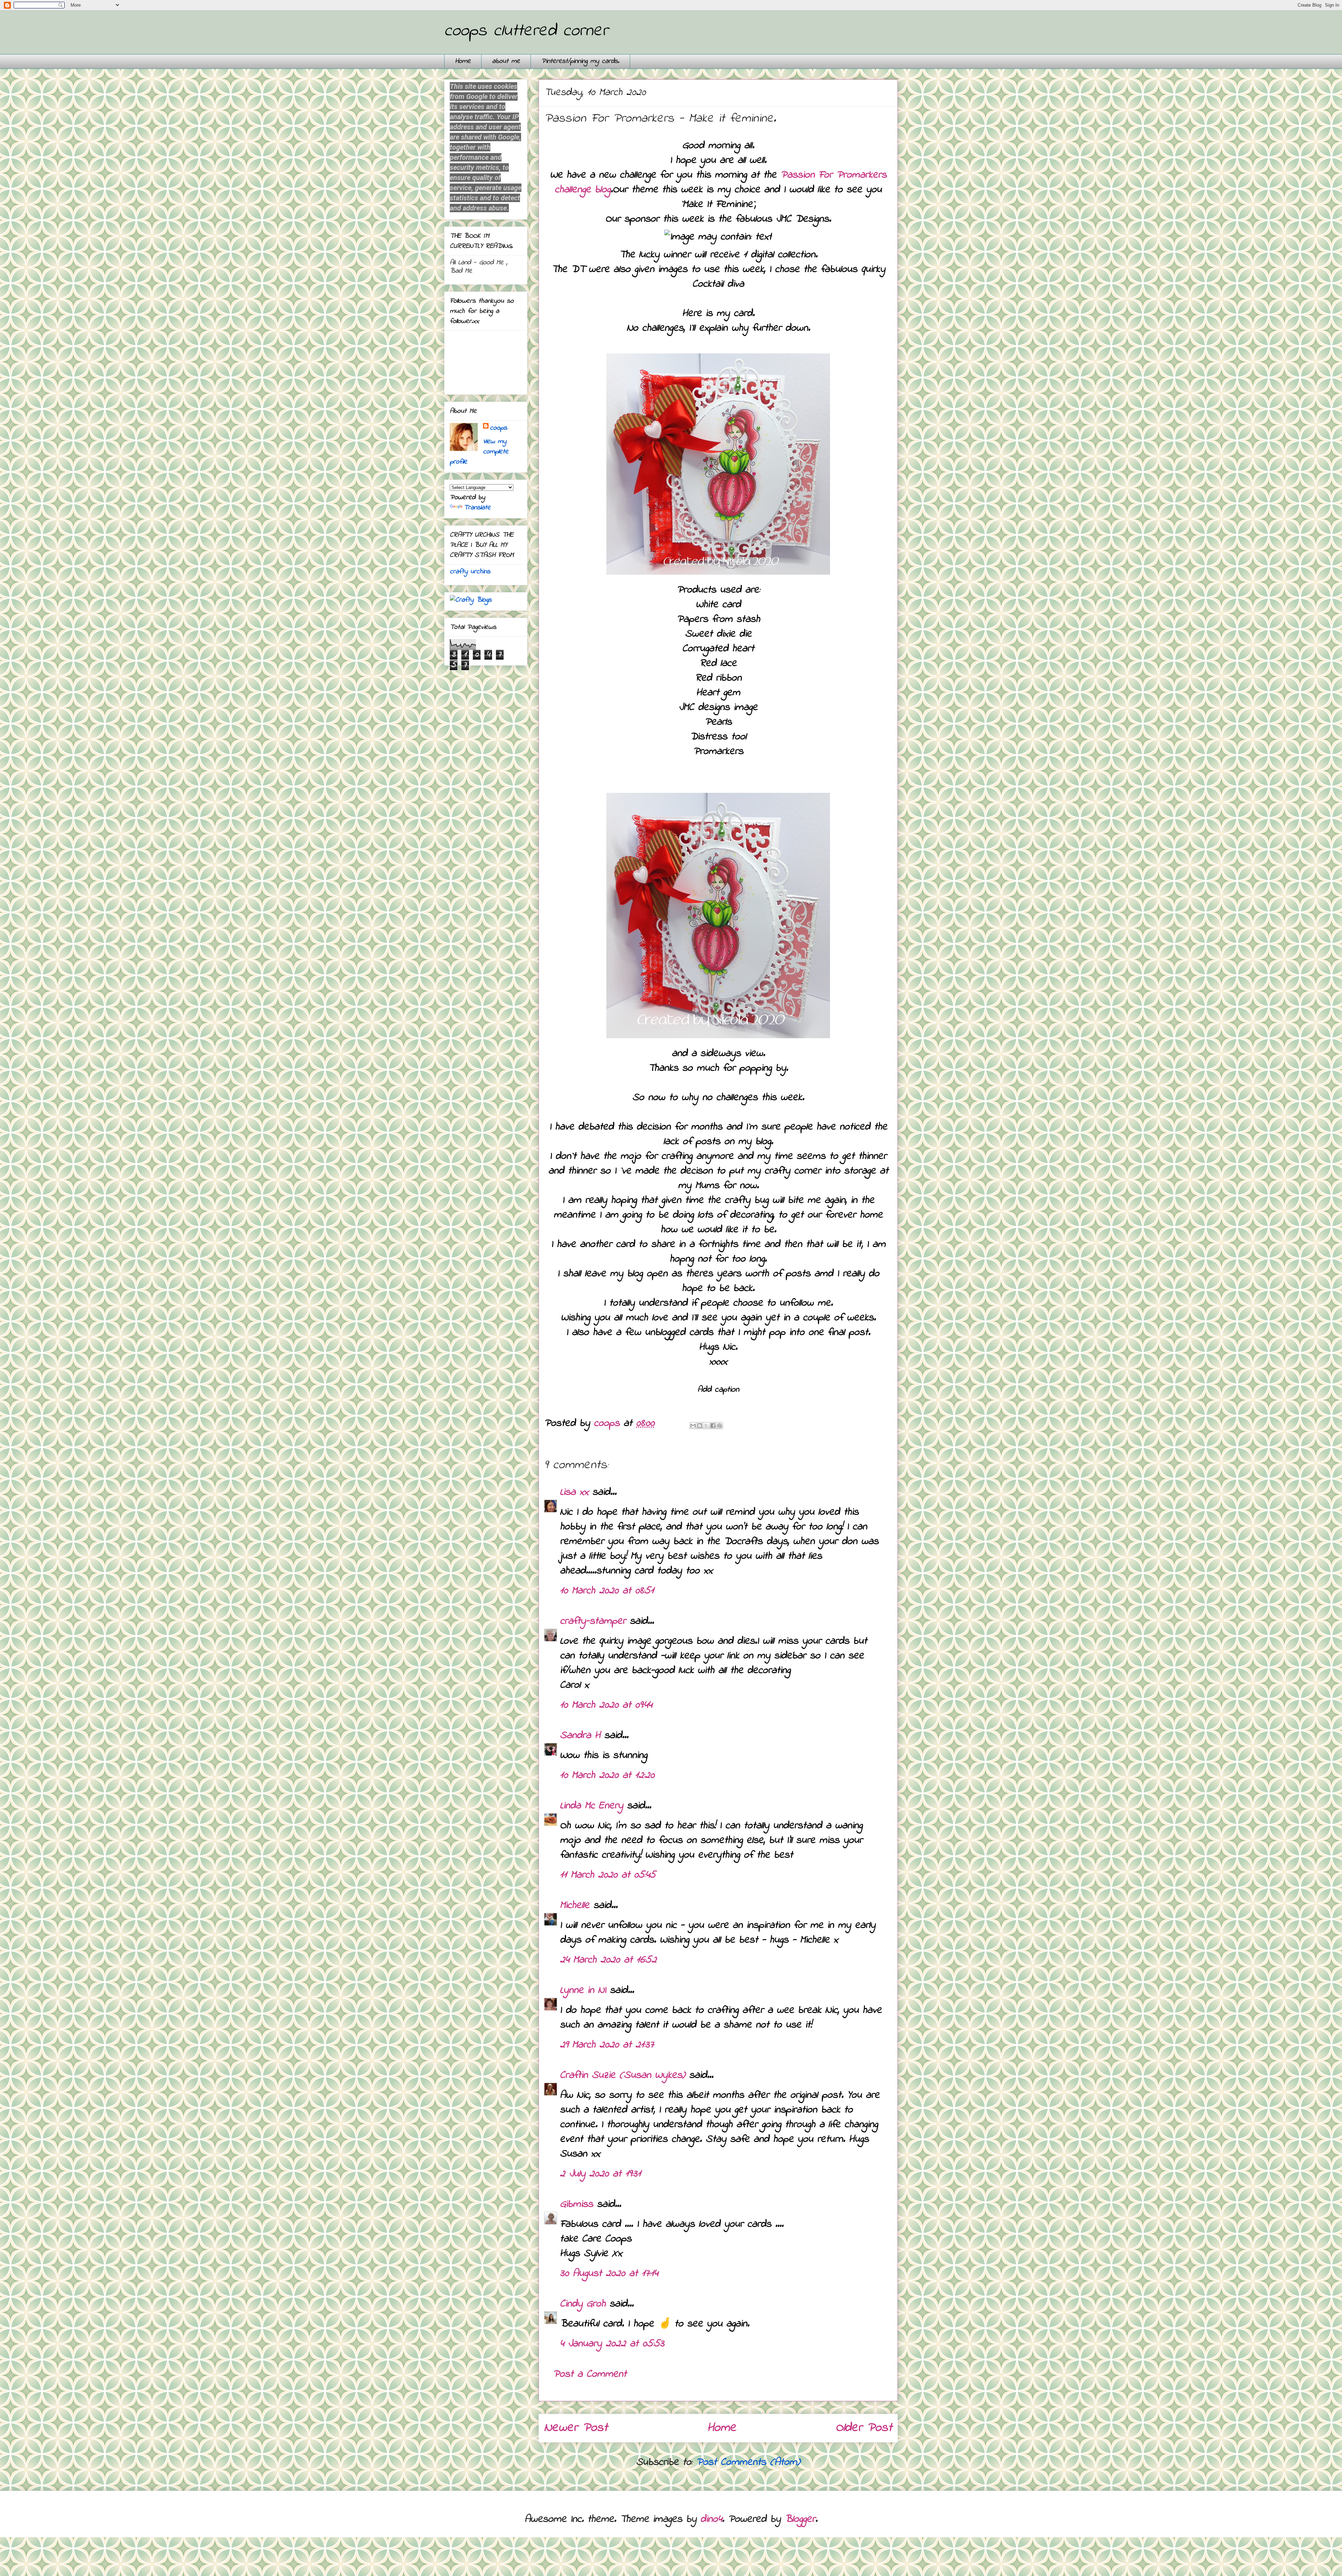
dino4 (711, 2519)
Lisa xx (574, 1492)
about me (506, 61)
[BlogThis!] (700, 1426)
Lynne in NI (583, 1990)
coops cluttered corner (526, 31)
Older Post (864, 2428)
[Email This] (693, 1426)
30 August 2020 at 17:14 (609, 2274)
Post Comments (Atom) (748, 2462)
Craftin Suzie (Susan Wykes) (623, 2075)
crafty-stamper (593, 1621)
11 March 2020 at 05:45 (608, 1875)
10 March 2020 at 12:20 (607, 1775)
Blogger (800, 2519)
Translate (477, 508)
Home (463, 61)
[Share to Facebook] (713, 1426)
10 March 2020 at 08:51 (607, 1591)
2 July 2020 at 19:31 (600, 2174)
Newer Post (576, 2428)
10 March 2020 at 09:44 (606, 1705)
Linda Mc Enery (591, 1806)
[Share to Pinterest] (720, 1426)
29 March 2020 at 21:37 (607, 2045)
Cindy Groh (583, 2304)
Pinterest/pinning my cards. (580, 61)
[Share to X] (706, 1426)
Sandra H (580, 1736)
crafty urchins (470, 572)
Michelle (575, 1906)
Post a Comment (590, 2374)
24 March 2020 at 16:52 (608, 1960)
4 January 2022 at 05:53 (612, 2344)
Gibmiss (576, 2204)
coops (499, 428)
